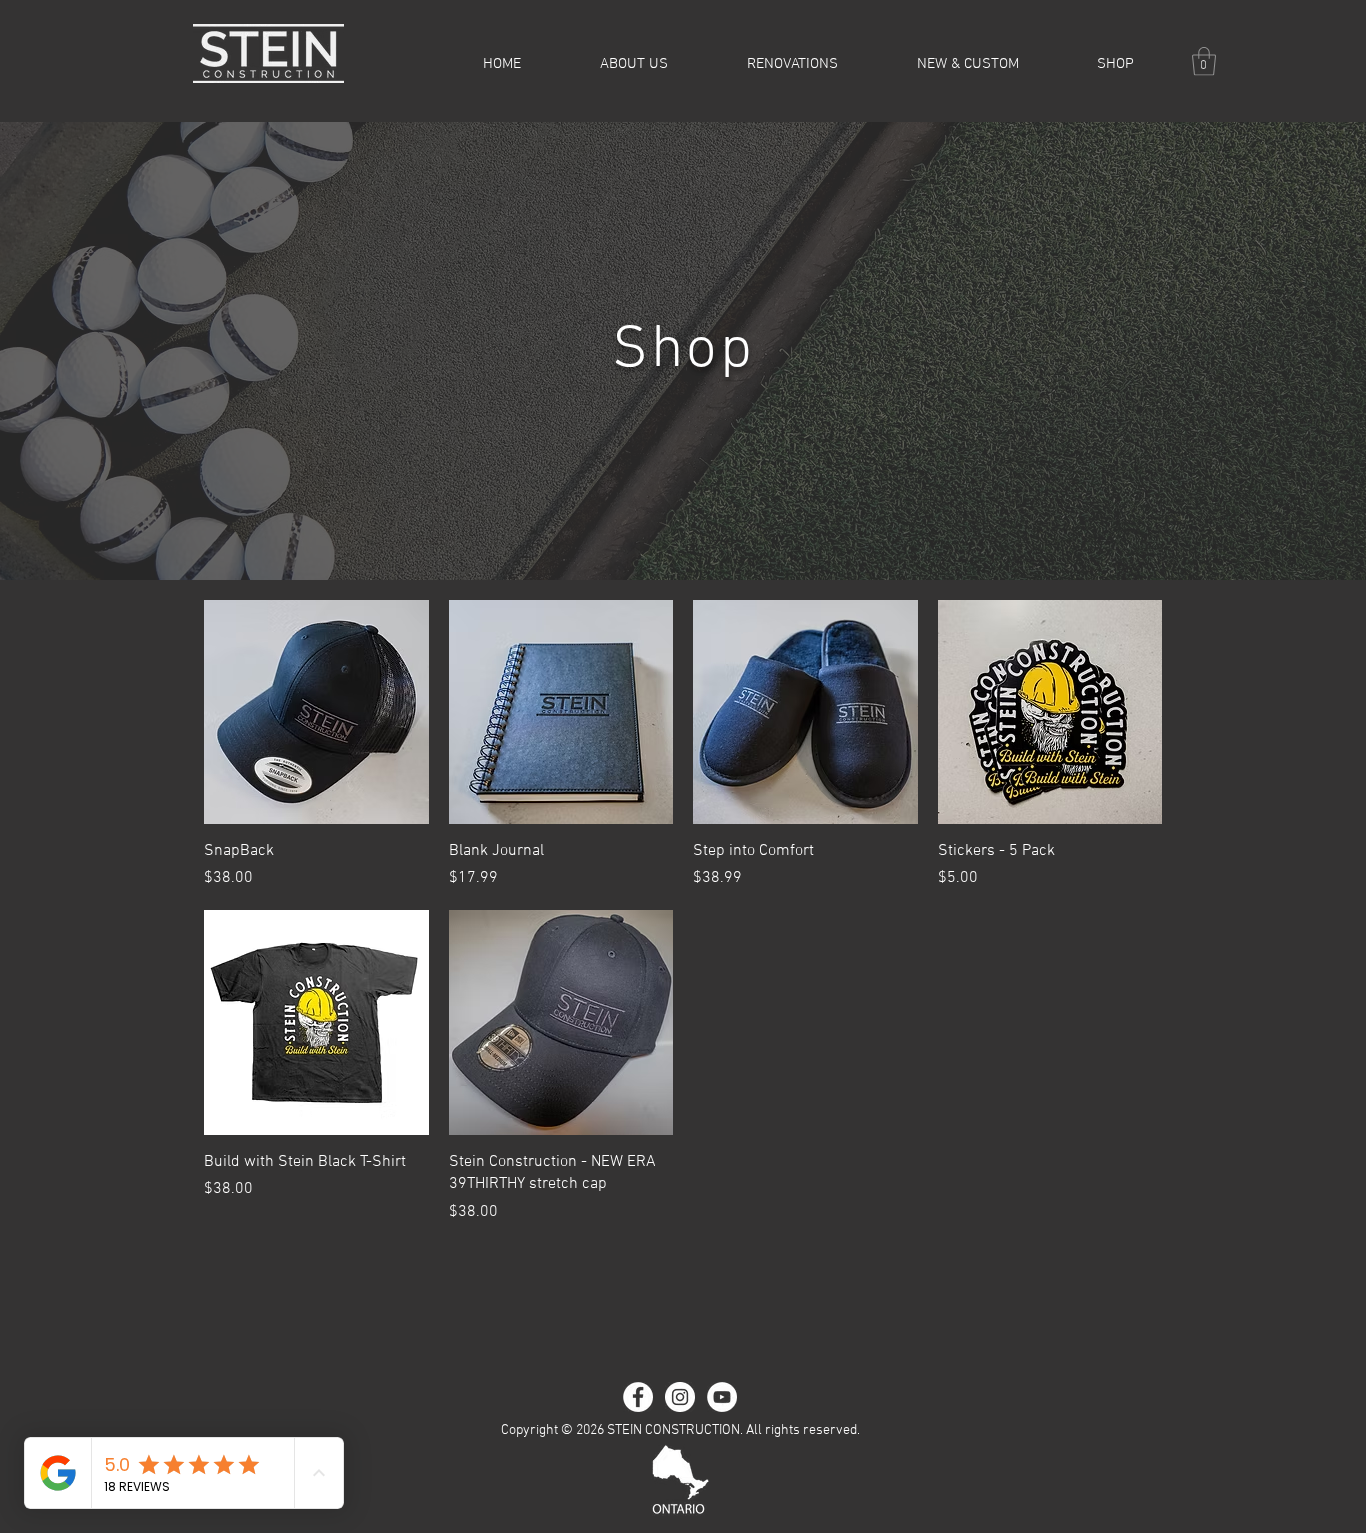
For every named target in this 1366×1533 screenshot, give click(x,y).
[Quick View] (316, 712)
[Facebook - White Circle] (638, 1397)
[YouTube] (722, 1397)
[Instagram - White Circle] (680, 1397)
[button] (1204, 61)
